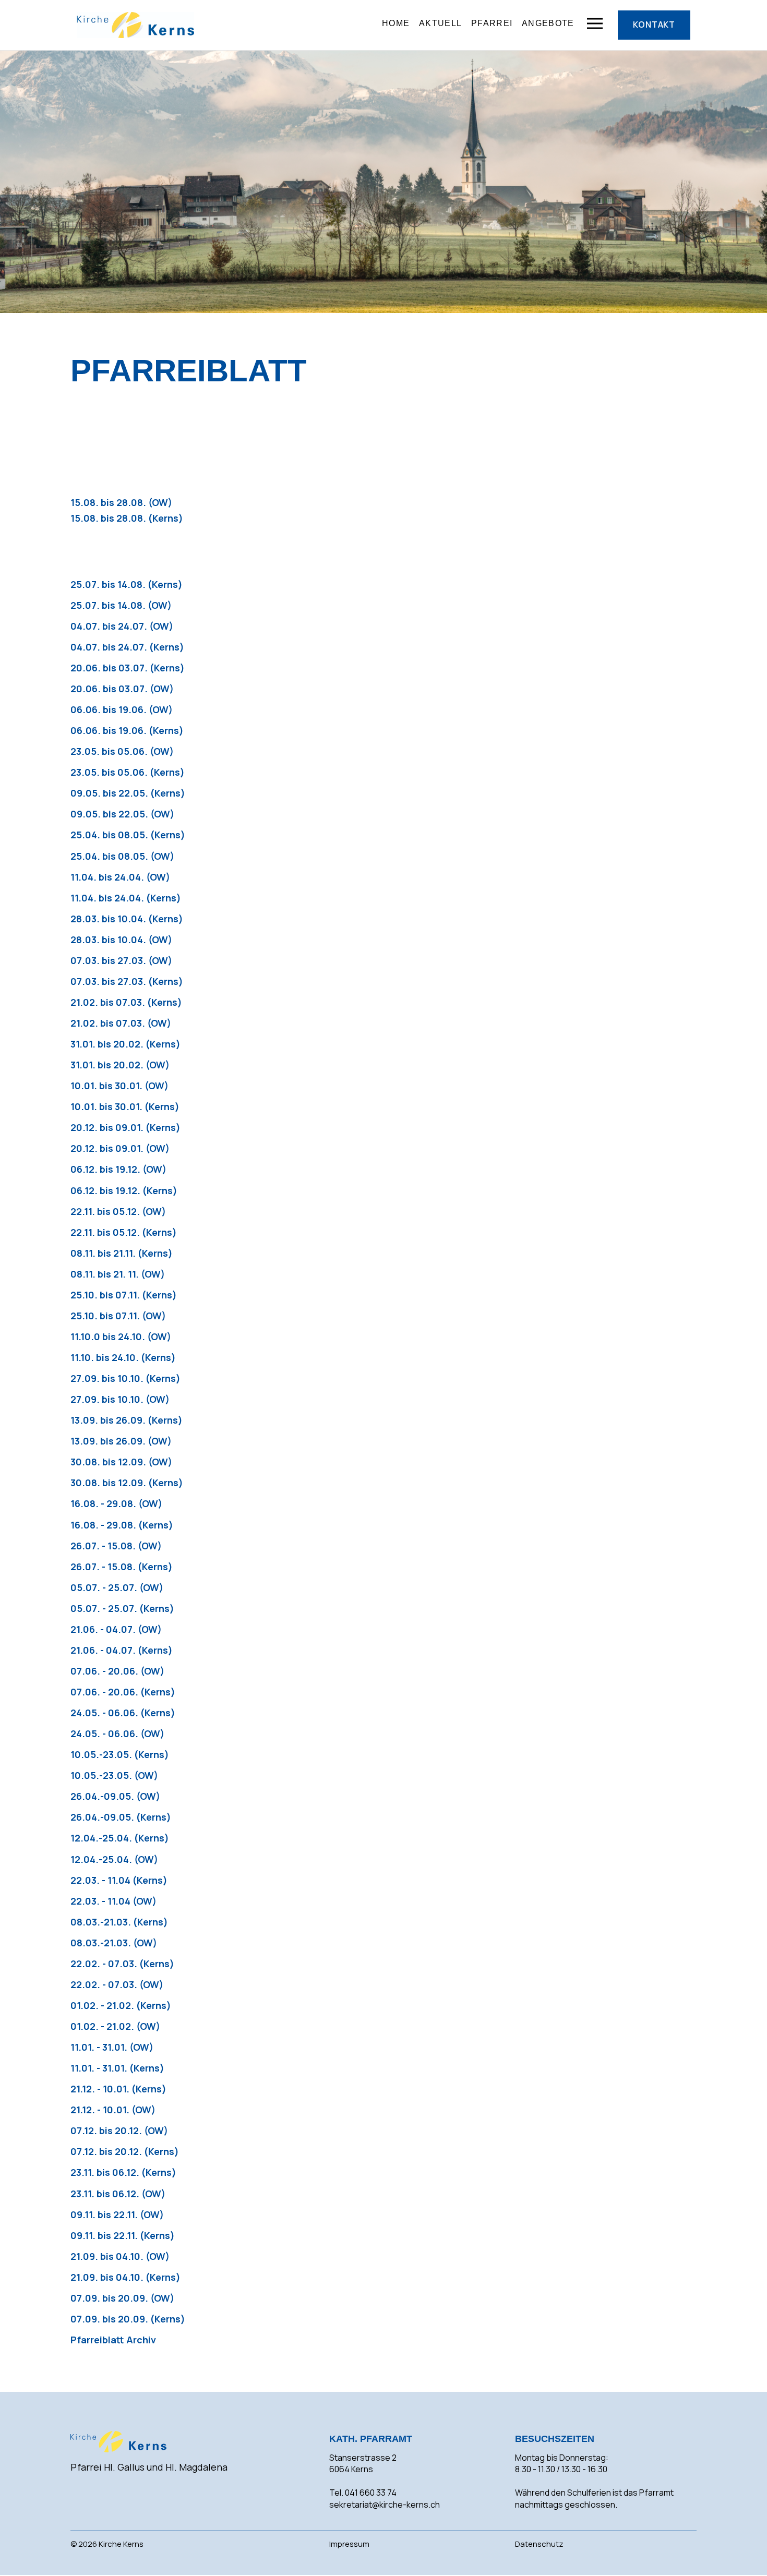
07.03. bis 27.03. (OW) (121, 960)
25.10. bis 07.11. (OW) (118, 1316)
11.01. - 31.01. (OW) (112, 2047)
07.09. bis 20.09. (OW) (122, 2298)
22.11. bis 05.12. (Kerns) (124, 1232)
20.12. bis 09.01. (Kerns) (125, 1127)
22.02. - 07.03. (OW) (117, 1984)
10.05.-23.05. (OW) (114, 1775)
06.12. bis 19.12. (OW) (118, 1169)
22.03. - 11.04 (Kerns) (119, 1880)
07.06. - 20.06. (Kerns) (123, 1692)
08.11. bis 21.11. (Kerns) (122, 1253)
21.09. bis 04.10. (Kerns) (125, 2277)
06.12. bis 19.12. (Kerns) (124, 1190)
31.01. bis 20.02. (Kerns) (125, 1044)
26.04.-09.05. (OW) (115, 1796)
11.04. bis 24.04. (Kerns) (126, 898)
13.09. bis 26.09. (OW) (121, 1441)
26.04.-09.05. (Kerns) (121, 1817)
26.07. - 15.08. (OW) (116, 1546)
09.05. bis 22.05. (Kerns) (128, 793)
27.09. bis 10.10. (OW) (120, 1399)
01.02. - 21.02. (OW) (115, 2026)
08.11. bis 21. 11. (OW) (118, 1274)
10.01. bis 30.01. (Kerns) (125, 1106)
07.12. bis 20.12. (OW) (119, 2130)
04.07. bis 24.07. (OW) (122, 626)
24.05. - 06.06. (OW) (117, 1734)
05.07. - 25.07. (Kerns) (122, 1608)
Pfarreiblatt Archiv (113, 2340)
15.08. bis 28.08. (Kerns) (127, 518)
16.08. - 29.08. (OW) (116, 1503)
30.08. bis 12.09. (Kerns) (127, 1483)
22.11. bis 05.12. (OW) (118, 1211)
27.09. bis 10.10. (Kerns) (125, 1378)
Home (396, 23)
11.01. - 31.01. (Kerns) (117, 2068)
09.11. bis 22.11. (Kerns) (123, 2235)
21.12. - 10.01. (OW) (113, 2110)
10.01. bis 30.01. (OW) (119, 1086)
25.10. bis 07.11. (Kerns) (124, 1295)
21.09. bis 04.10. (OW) (120, 2256)
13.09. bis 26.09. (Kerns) (127, 1420)
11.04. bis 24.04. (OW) (120, 877)
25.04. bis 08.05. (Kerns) (128, 835)
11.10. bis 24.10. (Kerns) (123, 1357)
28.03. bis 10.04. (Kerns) (127, 919)
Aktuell (440, 23)
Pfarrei (492, 23)
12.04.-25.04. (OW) (114, 1859)
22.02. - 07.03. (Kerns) (122, 1964)
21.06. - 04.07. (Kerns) (122, 1650)
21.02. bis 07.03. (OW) (121, 1023)
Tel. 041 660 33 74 (363, 2493)
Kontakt (654, 25)
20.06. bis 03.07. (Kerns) (128, 668)
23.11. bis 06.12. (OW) (118, 2194)
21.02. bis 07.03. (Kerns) (126, 1002)
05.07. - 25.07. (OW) (117, 1587)
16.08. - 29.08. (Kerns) (122, 1525)
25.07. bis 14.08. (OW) (121, 605)
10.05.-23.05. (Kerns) (120, 1754)
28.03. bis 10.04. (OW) (121, 940)
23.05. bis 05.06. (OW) (122, 751)
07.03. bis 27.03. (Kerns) (127, 981)
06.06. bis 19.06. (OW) (122, 709)
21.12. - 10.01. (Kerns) (118, 2089)
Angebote (548, 23)
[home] (135, 25)
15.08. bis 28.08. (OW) (121, 502)
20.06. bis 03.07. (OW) (122, 689)
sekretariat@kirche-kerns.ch (385, 2505)
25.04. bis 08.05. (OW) (122, 856)
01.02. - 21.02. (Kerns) (121, 2005)
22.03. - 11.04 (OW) (113, 1901)
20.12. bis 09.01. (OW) (120, 1148)
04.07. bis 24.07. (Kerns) (127, 647)
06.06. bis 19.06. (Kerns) (127, 730)
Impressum (349, 2544)
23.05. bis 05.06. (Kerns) (128, 772)
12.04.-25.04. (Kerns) (120, 1838)
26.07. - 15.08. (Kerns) (122, 1567)
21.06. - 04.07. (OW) (116, 1629)
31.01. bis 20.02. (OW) (120, 1065)
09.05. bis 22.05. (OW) (122, 814)
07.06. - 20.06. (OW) (117, 1671)
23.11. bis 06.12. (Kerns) (123, 2172)
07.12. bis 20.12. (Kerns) (125, 2151)
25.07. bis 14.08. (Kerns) (127, 584)
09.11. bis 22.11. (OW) (117, 2214)
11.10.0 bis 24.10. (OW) (121, 1337)
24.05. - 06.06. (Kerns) (123, 1713)
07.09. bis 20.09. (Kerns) (128, 2319)
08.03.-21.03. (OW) (114, 1943)
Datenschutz (539, 2544)
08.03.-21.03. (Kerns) (119, 1922)
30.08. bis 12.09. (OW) (121, 1462)
